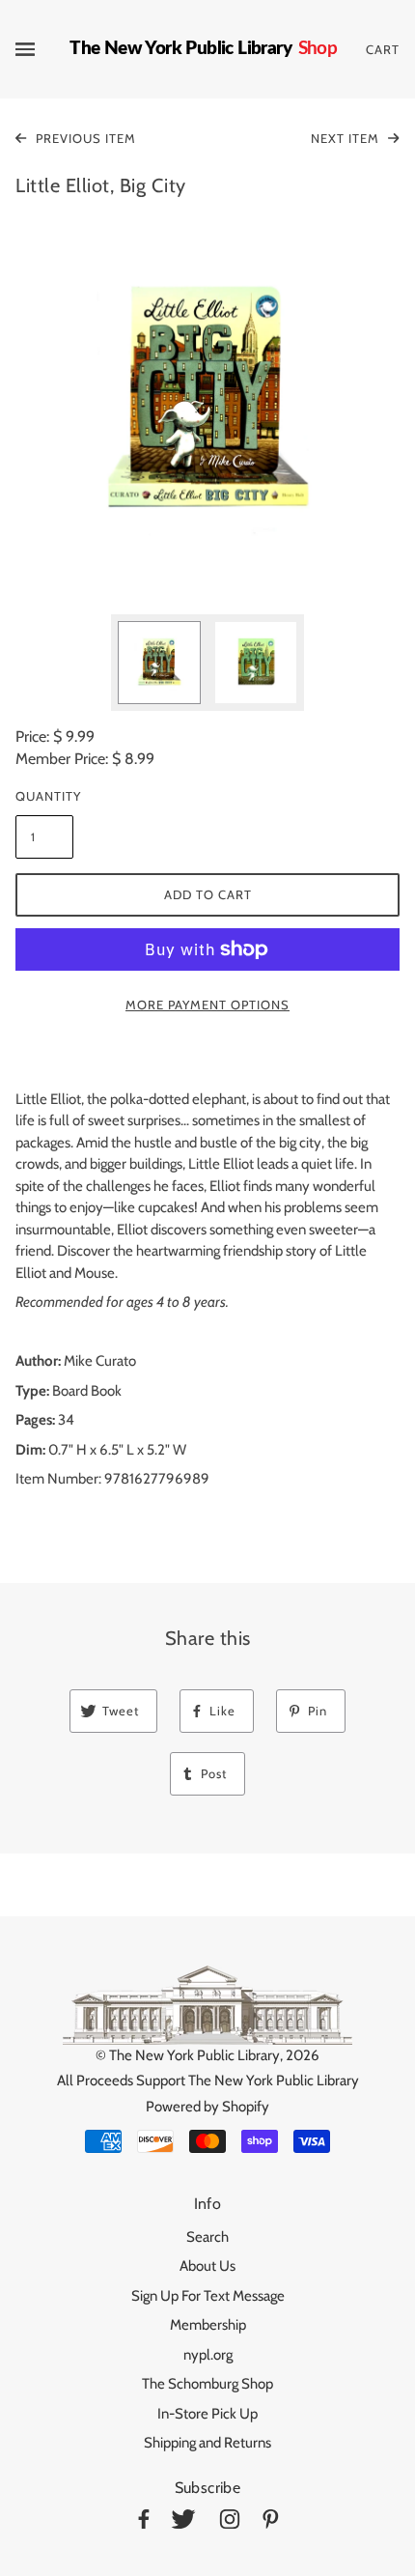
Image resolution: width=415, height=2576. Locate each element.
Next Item (347, 138)
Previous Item (84, 138)
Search (207, 2237)
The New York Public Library (194, 2055)
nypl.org (208, 2355)
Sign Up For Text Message (208, 2296)
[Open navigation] (42, 49)
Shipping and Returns (207, 2443)
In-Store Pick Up (207, 2414)
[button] (207, 401)
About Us (207, 2266)
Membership (208, 2325)
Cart (383, 49)
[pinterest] (271, 2522)
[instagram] (230, 2522)
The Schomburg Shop (207, 2384)
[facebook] (144, 2522)
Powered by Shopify (207, 2107)
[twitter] (183, 2522)
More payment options (207, 1005)
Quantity (44, 796)
